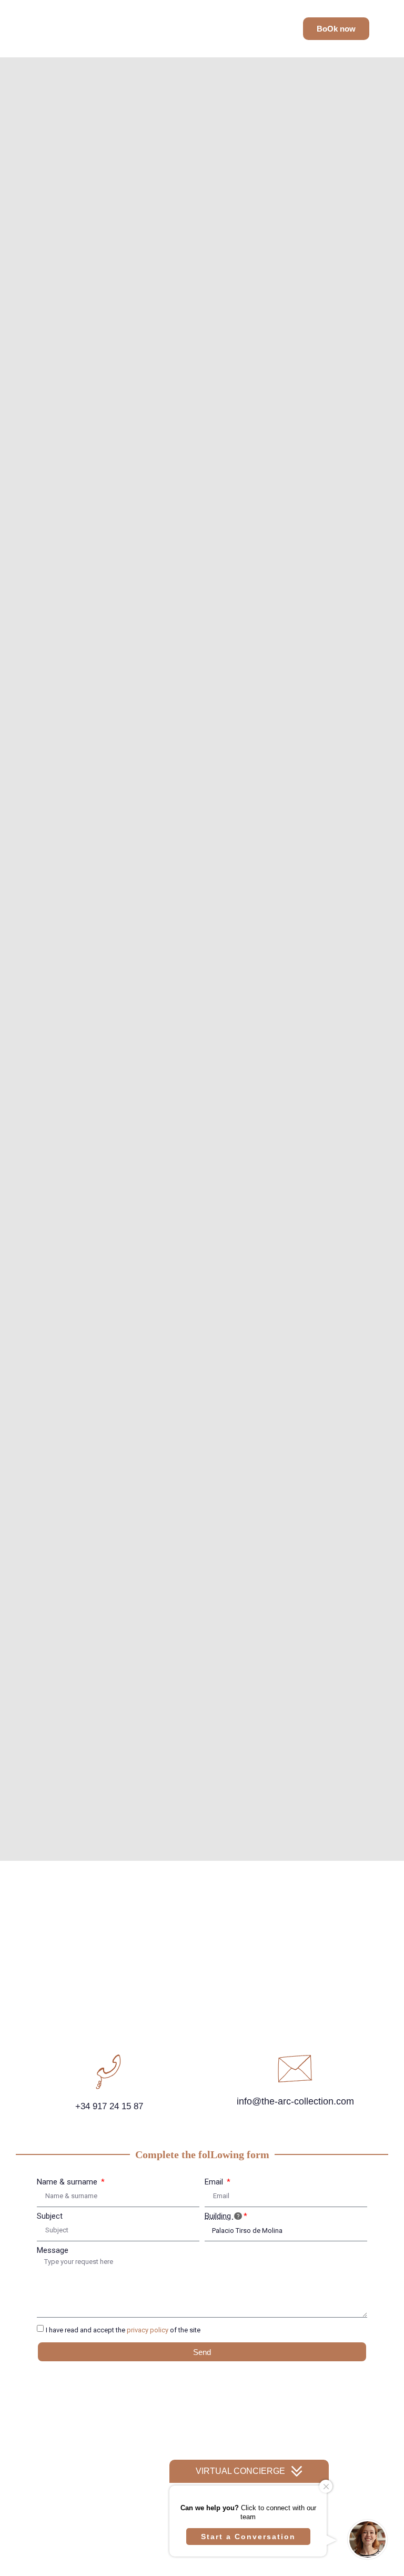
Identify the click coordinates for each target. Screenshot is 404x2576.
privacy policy (148, 2330)
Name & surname (68, 2182)
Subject (50, 2216)
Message (53, 2251)
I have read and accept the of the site (123, 2330)
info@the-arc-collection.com (295, 2101)
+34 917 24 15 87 (109, 2106)
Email (215, 2182)
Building (219, 2216)
